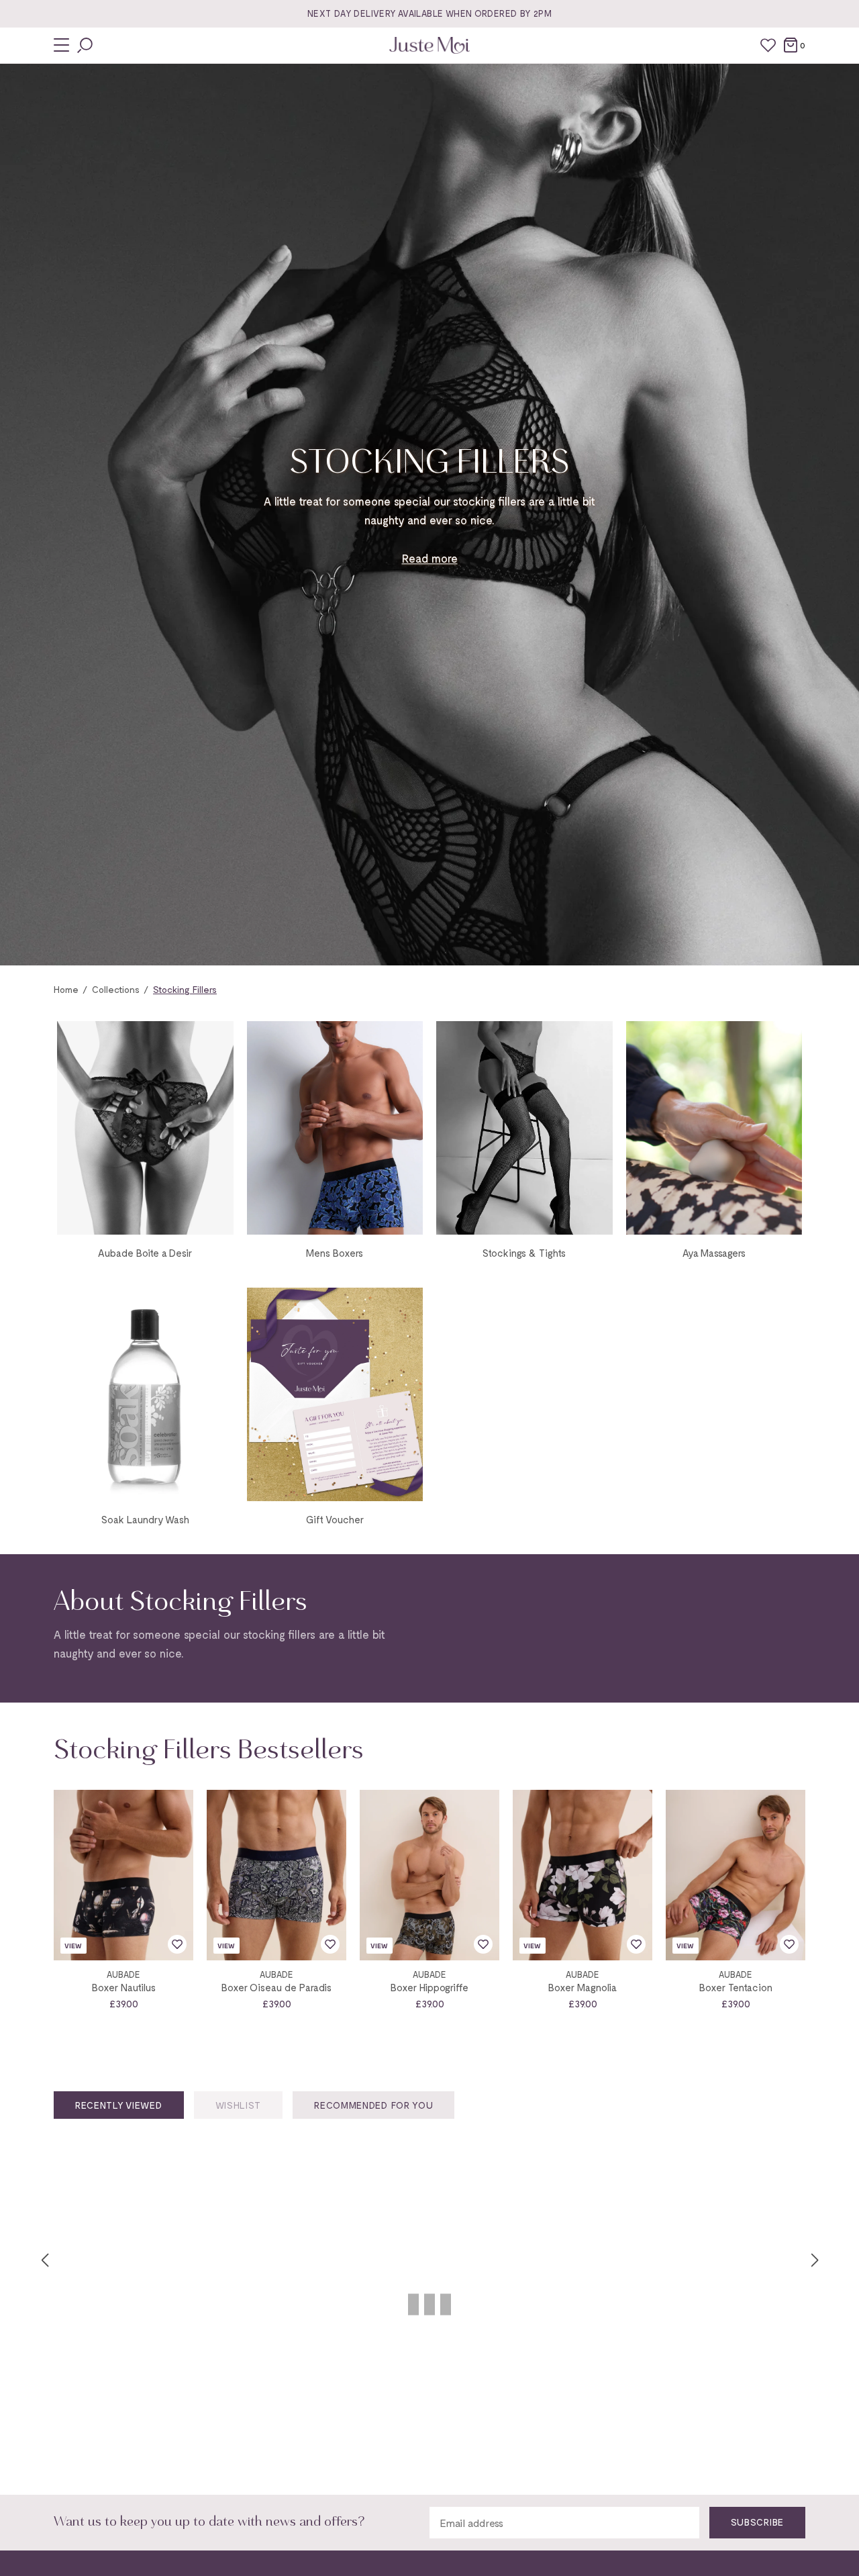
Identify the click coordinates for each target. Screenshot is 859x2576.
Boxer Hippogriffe (429, 1987)
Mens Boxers (335, 1253)
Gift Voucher (335, 1519)
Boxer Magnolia (583, 1987)
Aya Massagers (714, 1253)
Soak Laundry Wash (145, 1519)
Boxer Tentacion (736, 1987)
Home (66, 989)
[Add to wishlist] (177, 1944)
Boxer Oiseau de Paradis (276, 1987)
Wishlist (239, 2105)
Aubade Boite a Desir (145, 1253)
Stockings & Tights (524, 1253)
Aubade (123, 1975)
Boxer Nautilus (124, 1987)
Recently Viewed (119, 2105)
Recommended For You (373, 2105)
